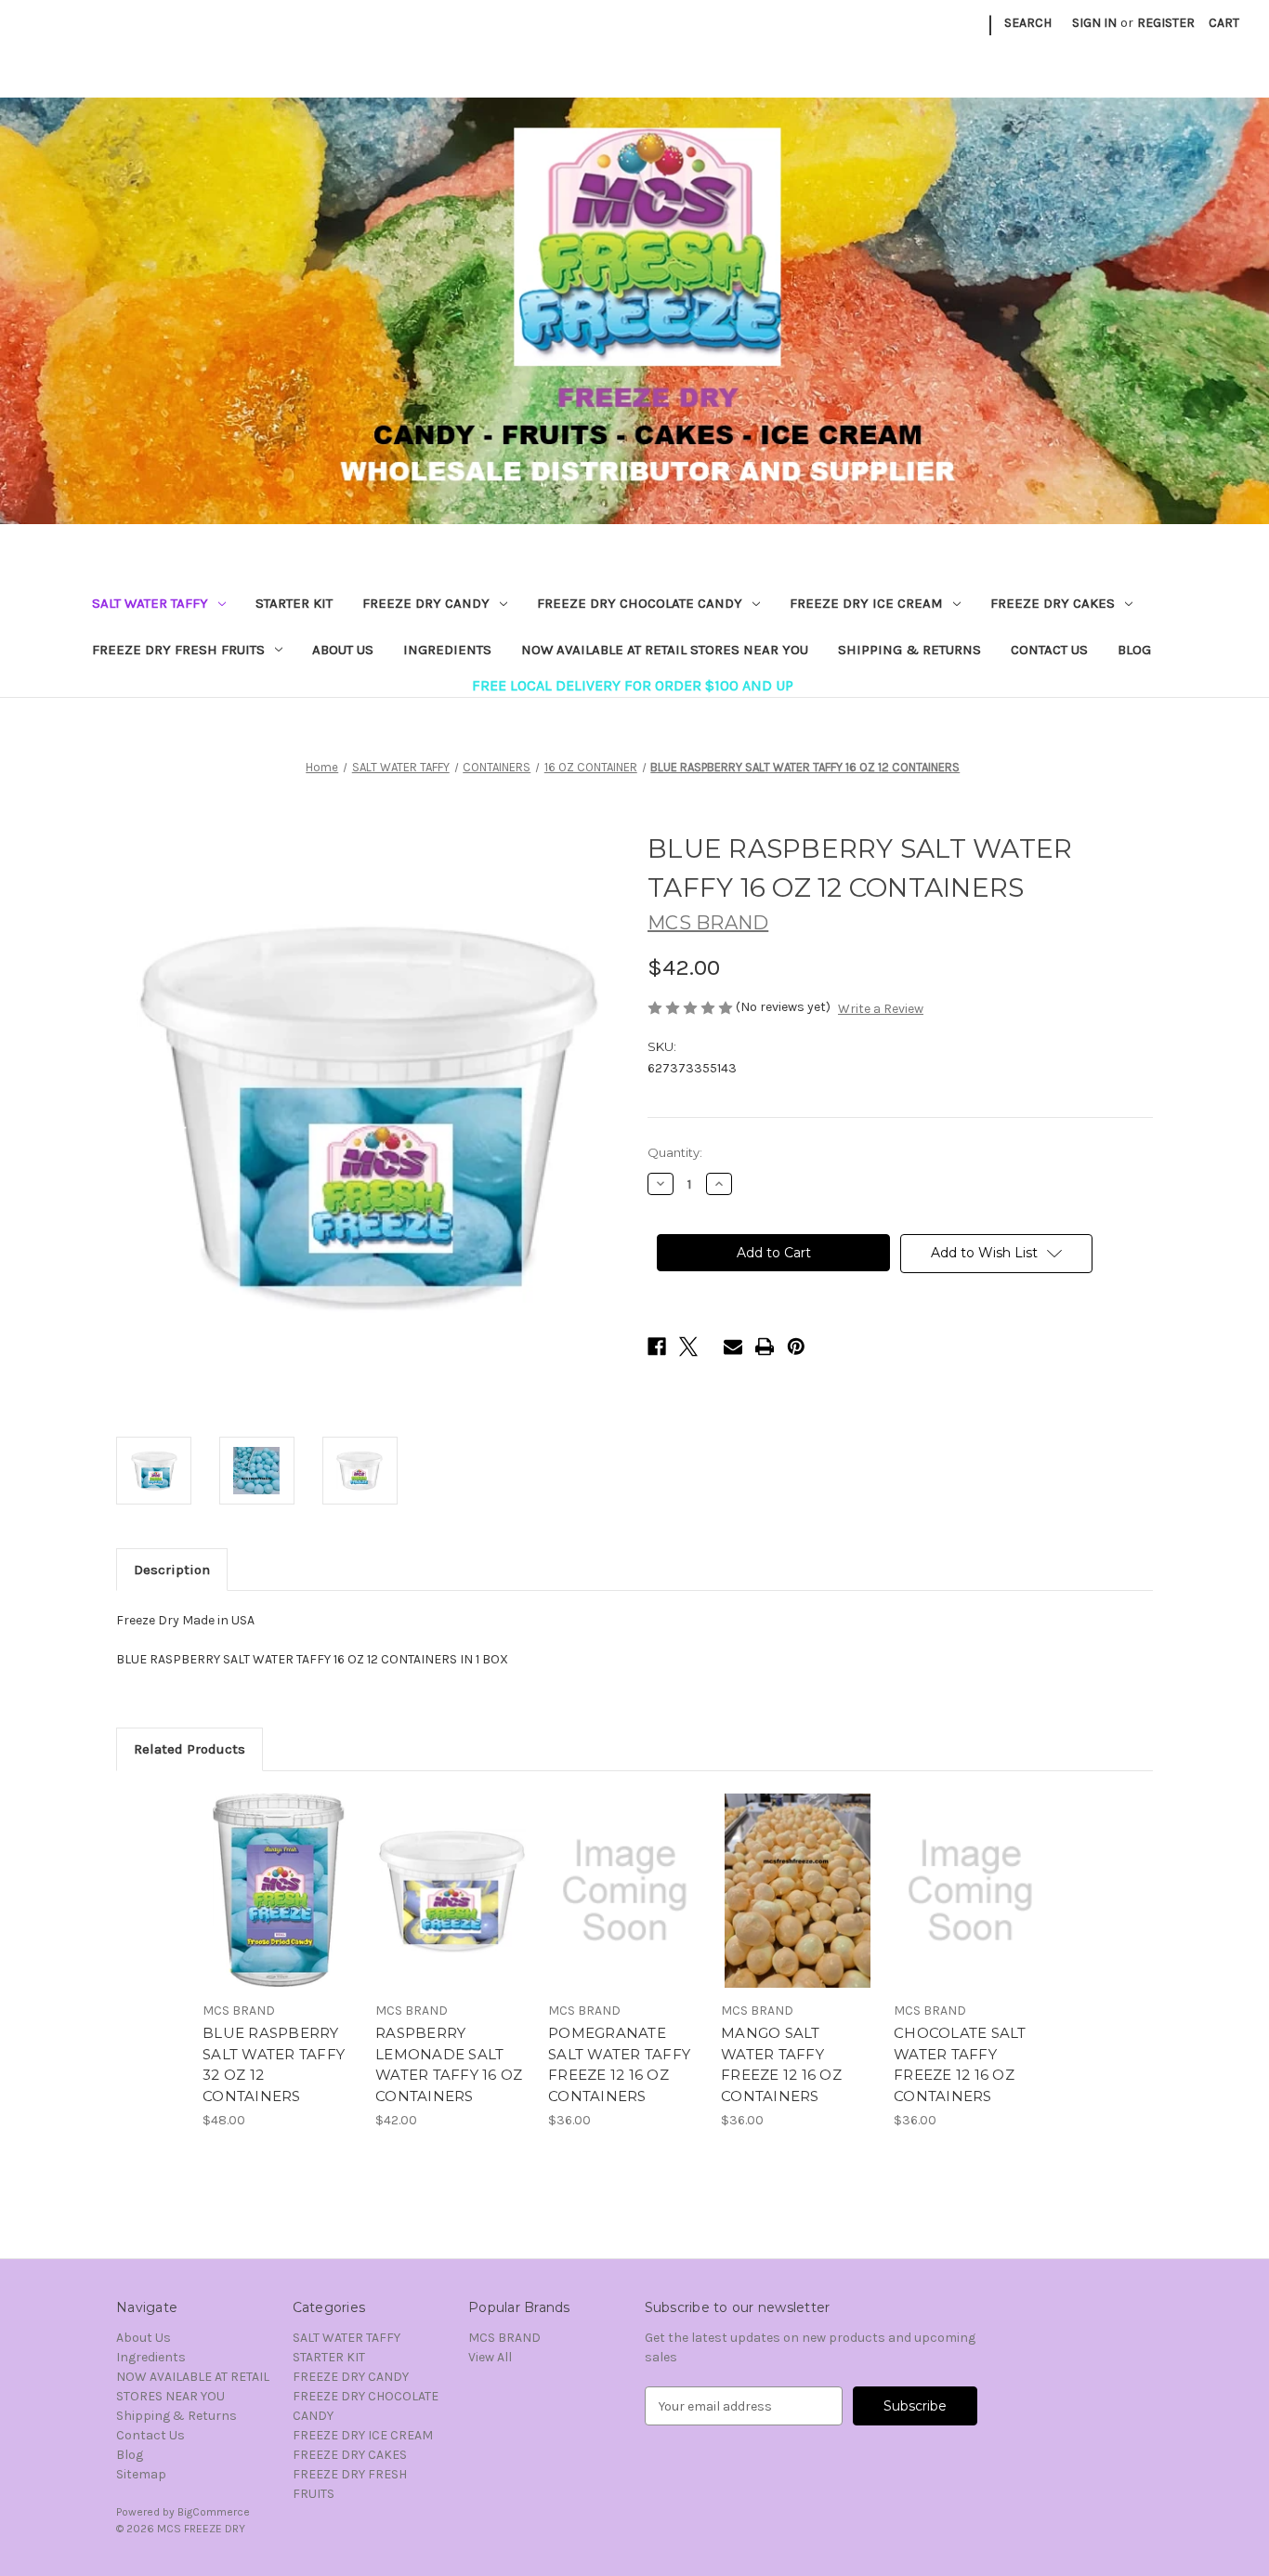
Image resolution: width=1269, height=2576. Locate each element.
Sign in (1094, 23)
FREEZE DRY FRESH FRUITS (178, 650)
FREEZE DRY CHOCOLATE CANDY (640, 603)
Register (1166, 23)
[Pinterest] (796, 1347)
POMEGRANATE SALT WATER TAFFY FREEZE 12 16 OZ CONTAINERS (619, 2064)
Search (1028, 23)
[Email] (733, 1347)
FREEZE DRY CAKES (1053, 603)
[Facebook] (657, 1347)
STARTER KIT (294, 603)
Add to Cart (279, 1907)
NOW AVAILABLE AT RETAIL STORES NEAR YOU (665, 650)
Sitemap (141, 2474)
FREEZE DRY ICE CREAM (866, 603)
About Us (343, 650)
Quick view (278, 1874)
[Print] (765, 1347)
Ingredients (447, 650)
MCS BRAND (504, 2338)
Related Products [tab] (190, 1749)
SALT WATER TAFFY (150, 603)
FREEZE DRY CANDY (426, 603)
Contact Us (1049, 650)
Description (172, 1570)
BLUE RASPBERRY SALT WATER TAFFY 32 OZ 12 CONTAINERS (274, 2064)
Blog (1134, 650)
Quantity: (675, 1152)
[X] (688, 1347)
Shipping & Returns (909, 650)
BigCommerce (214, 2512)
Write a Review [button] (881, 1009)
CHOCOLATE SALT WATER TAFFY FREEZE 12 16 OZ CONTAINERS (960, 2064)
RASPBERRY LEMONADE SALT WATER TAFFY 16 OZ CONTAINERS (449, 2064)
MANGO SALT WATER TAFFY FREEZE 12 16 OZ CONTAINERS (781, 2064)
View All (490, 2357)
